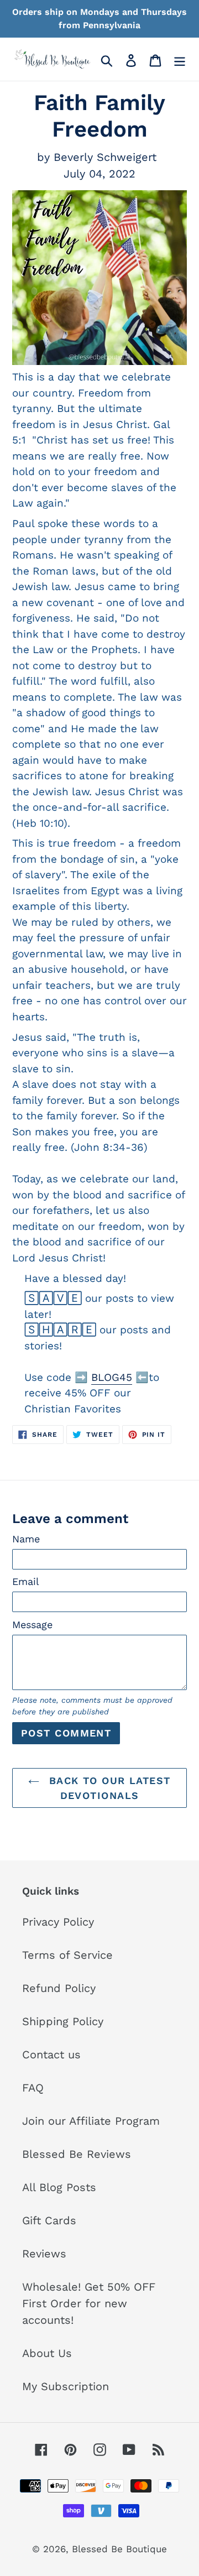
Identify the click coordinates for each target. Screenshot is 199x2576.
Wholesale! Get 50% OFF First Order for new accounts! (89, 2303)
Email (26, 1581)
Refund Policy (59, 1988)
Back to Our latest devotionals (108, 1788)
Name (26, 1539)
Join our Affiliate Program (91, 2121)
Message (32, 1625)
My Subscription (66, 2386)
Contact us (51, 2054)
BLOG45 (112, 1377)
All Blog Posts (59, 2187)
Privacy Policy (58, 1922)
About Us (47, 2353)
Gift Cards (49, 2220)
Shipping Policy (63, 2021)
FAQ (33, 2088)
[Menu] (180, 59)
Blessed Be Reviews (77, 2154)
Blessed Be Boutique (119, 2549)
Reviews (44, 2254)
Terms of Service (67, 1955)
